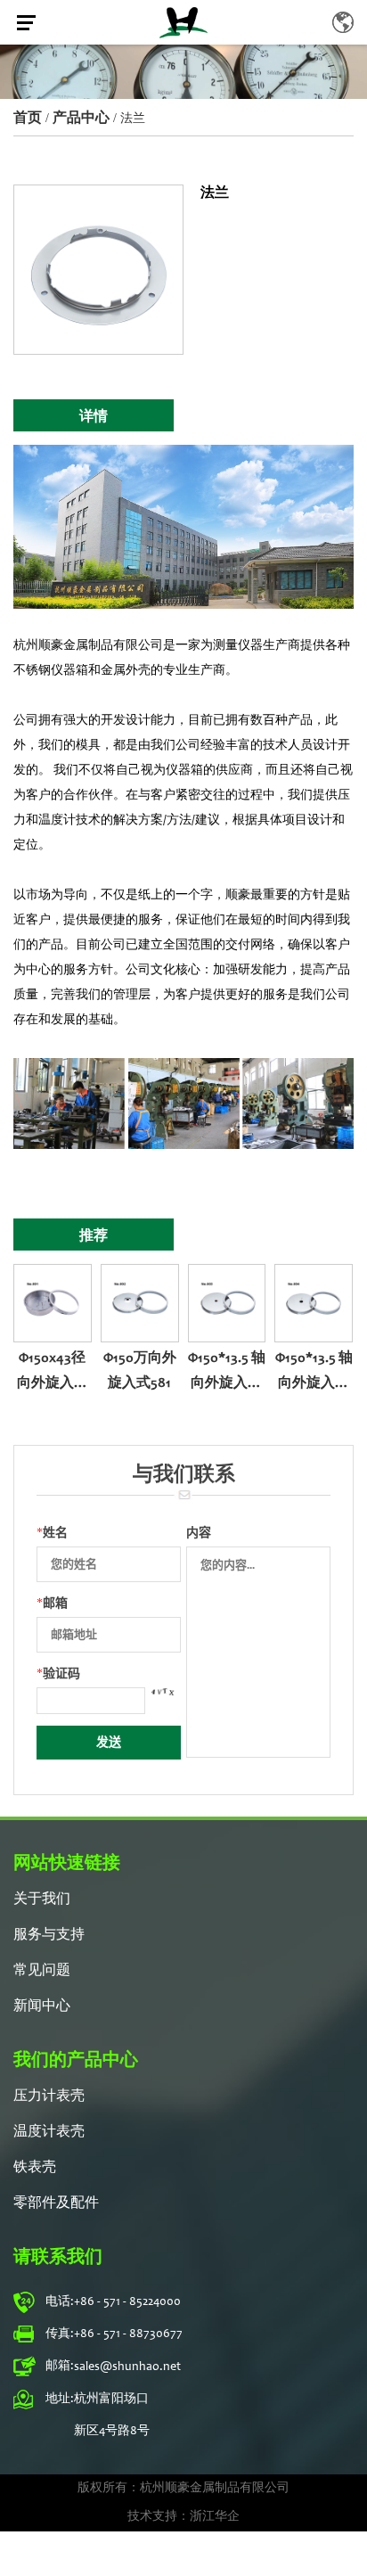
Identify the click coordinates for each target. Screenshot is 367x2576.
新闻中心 (42, 2006)
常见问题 (42, 1971)
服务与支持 (49, 1935)
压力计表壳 (49, 2096)
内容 (199, 1533)
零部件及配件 (56, 2203)
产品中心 (81, 117)
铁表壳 (35, 2168)
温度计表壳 (49, 2132)
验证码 (58, 1674)
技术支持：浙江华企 (183, 2517)
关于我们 (42, 1899)
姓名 (52, 1533)
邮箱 (52, 1603)
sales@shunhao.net (127, 2367)
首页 (28, 117)
